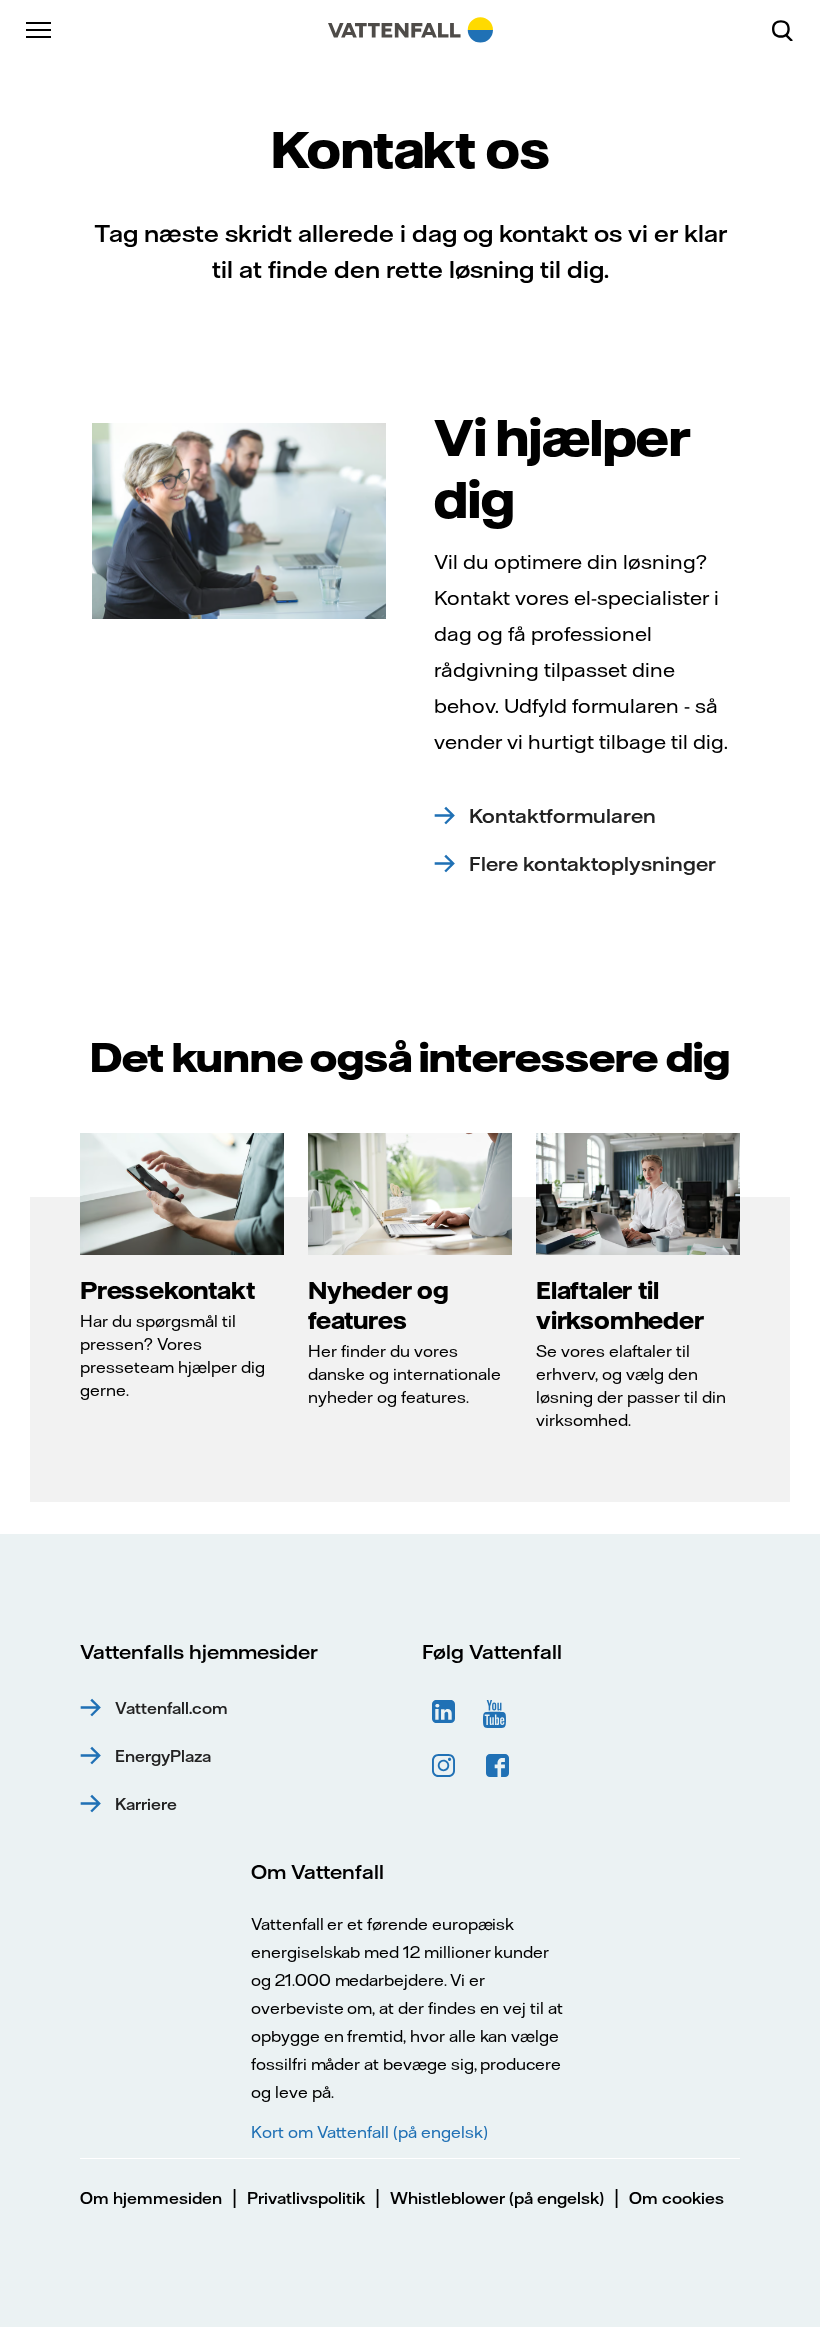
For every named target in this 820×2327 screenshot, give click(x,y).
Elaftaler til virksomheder (620, 1305)
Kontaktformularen (562, 815)
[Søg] (790, 30)
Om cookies (676, 2198)
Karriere (146, 1804)
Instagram (444, 1766)
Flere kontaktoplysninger (592, 863)
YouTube (498, 1712)
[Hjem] (410, 30)
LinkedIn (444, 1712)
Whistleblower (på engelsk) (497, 2198)
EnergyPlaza (163, 1756)
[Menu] (40, 30)
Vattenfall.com (171, 1708)
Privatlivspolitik (306, 2198)
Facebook (498, 1766)
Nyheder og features (378, 1305)
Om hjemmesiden (151, 2198)
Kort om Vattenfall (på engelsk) (369, 2132)
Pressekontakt (167, 1290)
